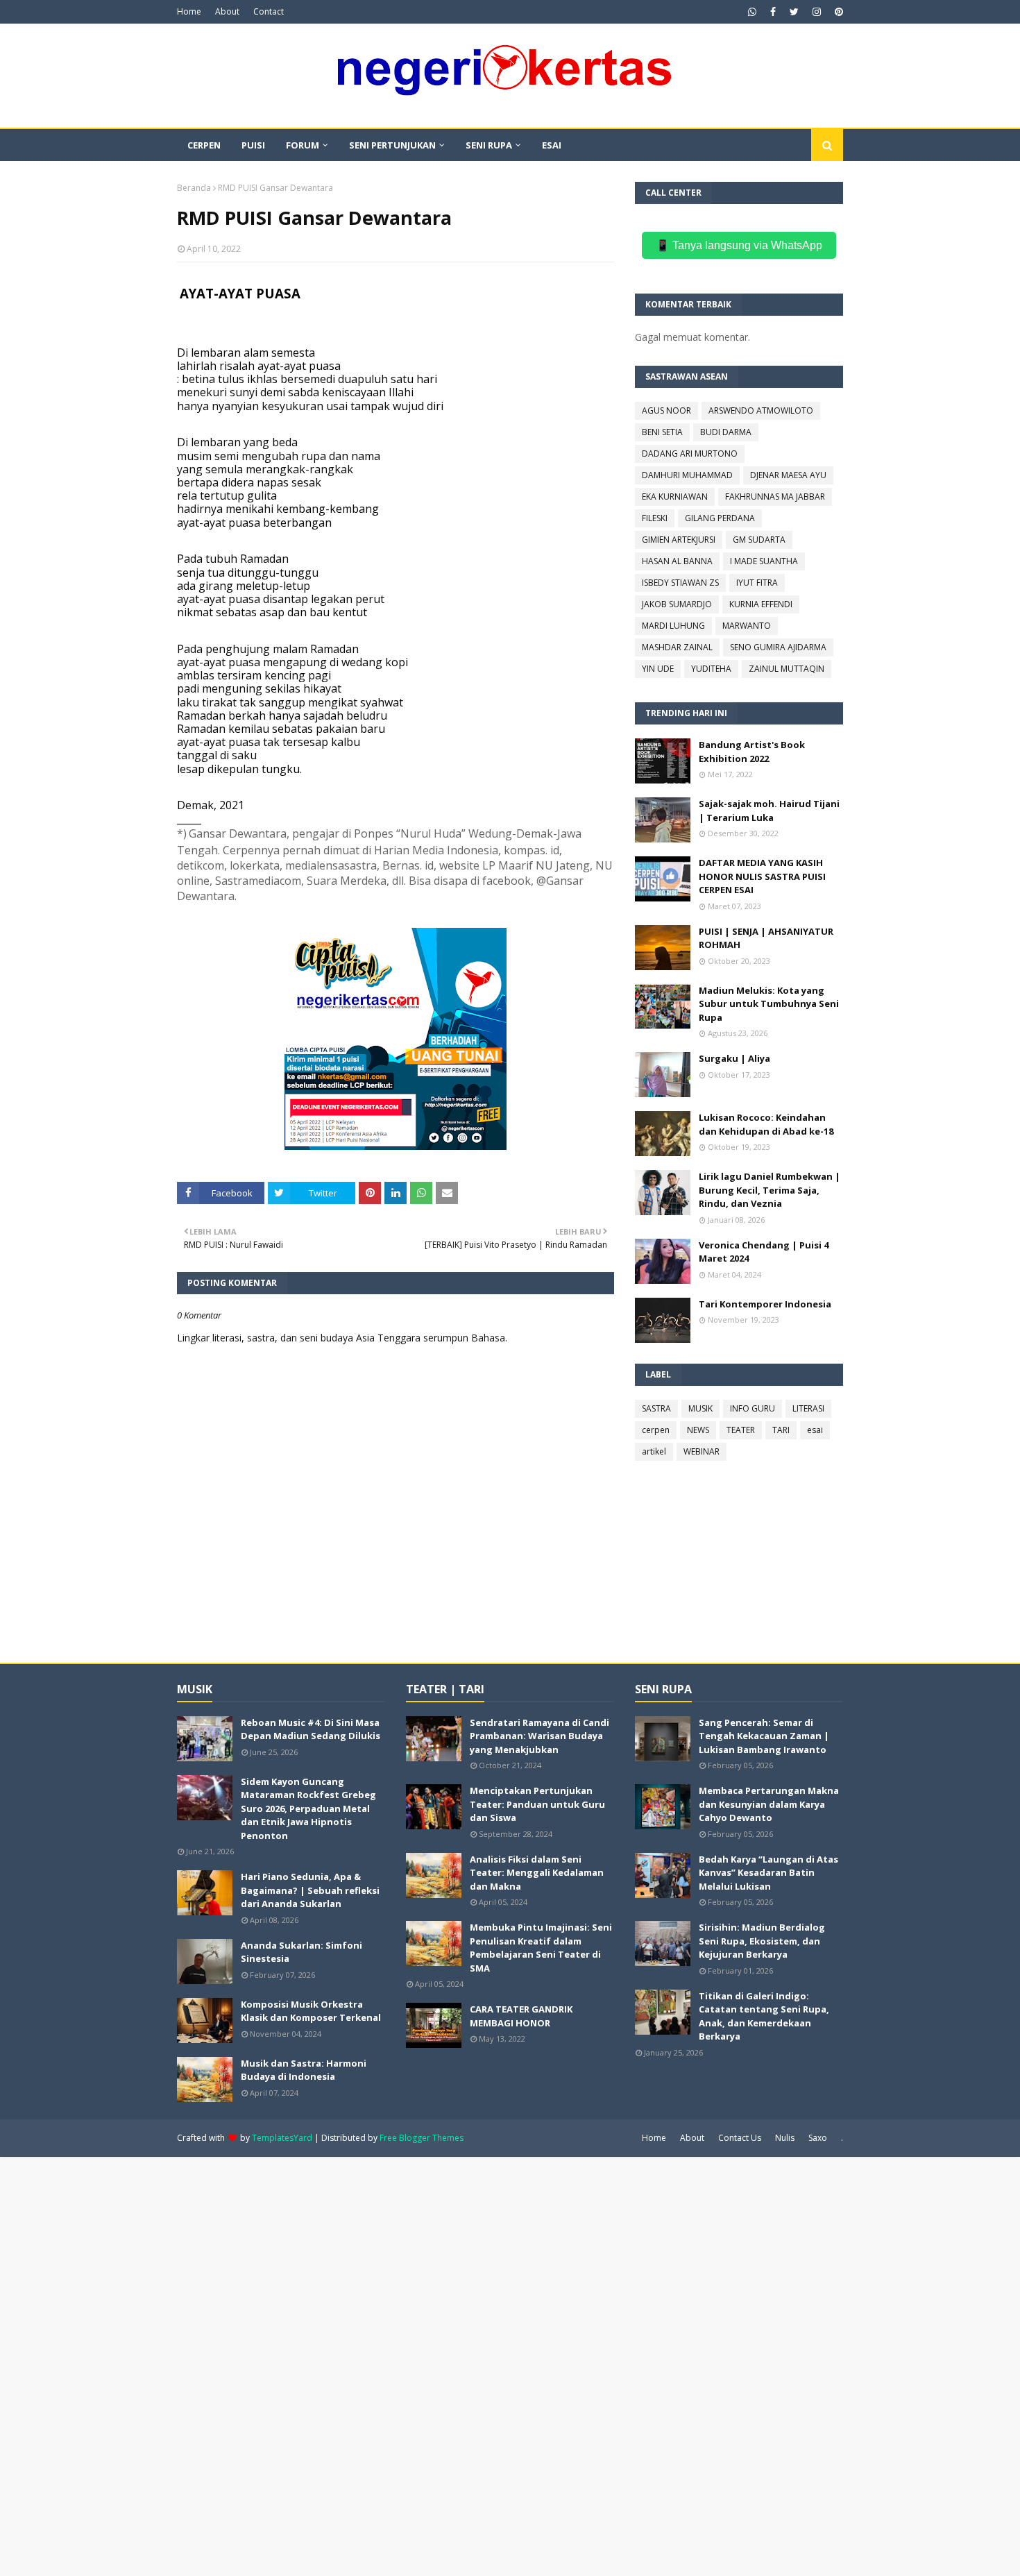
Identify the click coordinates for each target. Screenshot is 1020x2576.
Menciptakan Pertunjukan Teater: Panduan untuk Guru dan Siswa (537, 1804)
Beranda (194, 188)
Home (189, 11)
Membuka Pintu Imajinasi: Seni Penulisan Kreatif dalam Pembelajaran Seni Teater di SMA (541, 1948)
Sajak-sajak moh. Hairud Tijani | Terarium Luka (769, 811)
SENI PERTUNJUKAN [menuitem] (392, 145)
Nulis (785, 2138)
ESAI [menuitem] (552, 145)
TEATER (741, 1430)
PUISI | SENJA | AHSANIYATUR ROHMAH (766, 938)
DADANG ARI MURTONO (690, 454)
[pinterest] (837, 12)
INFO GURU (753, 1408)
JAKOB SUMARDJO (677, 604)
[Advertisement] (416, 2365)
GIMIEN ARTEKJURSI (679, 540)
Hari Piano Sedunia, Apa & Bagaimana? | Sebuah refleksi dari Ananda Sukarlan (310, 1890)
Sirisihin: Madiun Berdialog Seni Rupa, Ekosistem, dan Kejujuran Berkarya (762, 1941)
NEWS (698, 1430)
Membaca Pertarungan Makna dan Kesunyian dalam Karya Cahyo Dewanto (769, 1804)
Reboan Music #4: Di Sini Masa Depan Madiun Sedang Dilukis (311, 1729)
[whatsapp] (752, 12)
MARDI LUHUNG (673, 626)
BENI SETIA (662, 432)
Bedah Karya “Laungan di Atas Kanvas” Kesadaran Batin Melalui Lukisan (768, 1873)
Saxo (818, 2138)
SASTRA (656, 1408)
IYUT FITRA (757, 583)
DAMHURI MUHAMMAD (687, 475)
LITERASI (808, 1408)
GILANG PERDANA (720, 518)
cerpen (656, 1430)
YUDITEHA (711, 669)
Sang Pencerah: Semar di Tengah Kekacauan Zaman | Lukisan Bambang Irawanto (764, 1736)
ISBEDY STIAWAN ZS (680, 583)
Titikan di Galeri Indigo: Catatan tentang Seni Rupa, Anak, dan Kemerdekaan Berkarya (764, 2016)
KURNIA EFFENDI (761, 604)
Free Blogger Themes (422, 2138)
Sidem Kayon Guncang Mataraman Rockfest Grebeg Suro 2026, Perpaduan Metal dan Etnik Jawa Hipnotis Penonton (308, 1808)
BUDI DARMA (726, 432)
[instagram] (817, 12)
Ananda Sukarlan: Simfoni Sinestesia (301, 1952)
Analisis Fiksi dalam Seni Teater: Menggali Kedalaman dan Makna (537, 1873)
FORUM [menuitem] (303, 145)
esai (815, 1430)
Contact (269, 11)
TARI (781, 1430)
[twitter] (794, 12)
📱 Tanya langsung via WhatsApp (739, 245)
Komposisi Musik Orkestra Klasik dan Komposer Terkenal (311, 2011)
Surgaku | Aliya (734, 1058)
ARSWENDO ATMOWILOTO (761, 410)
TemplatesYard (282, 2138)
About (227, 11)
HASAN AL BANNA (677, 561)
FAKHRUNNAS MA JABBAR (775, 497)
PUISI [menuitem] (253, 145)
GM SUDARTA (759, 540)
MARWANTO (747, 626)
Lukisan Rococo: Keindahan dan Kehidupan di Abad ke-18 (766, 1124)
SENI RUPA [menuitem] (489, 145)
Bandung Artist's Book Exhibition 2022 (752, 752)
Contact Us (740, 2138)
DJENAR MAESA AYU (788, 475)
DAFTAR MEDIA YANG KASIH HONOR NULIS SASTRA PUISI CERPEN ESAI (762, 876)
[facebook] (773, 12)
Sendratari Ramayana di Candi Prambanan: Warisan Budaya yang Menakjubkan (539, 1736)
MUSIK (700, 1408)
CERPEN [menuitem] (204, 145)
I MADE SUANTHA (764, 561)
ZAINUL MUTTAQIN (787, 669)
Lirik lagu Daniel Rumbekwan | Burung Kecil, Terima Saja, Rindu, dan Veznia (770, 1190)
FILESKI (655, 518)
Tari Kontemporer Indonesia (765, 1304)
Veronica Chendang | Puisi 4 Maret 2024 (764, 1252)
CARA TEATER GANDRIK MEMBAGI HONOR (521, 2016)
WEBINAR (702, 1451)
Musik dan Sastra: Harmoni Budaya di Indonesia (304, 2070)
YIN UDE (658, 669)
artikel (654, 1451)
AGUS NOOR (666, 410)
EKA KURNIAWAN (675, 497)
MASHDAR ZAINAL (677, 647)
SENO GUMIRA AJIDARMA (778, 647)
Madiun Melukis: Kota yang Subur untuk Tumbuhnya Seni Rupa (769, 1004)
